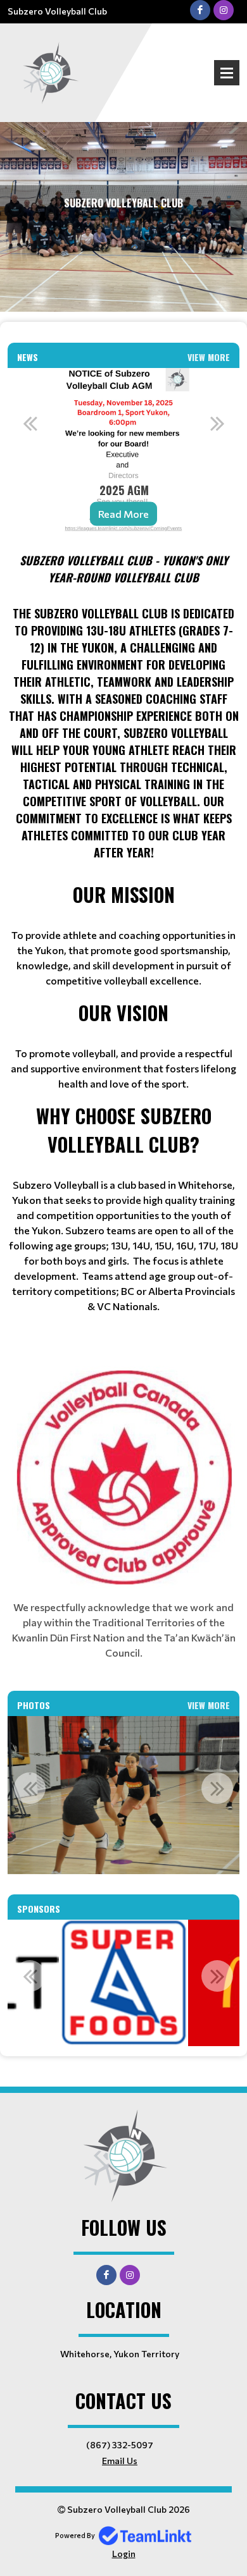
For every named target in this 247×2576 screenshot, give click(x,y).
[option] (123, 455)
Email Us (120, 2461)
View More (209, 357)
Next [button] (217, 423)
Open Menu (227, 73)
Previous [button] (30, 423)
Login (124, 2554)
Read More (123, 513)
